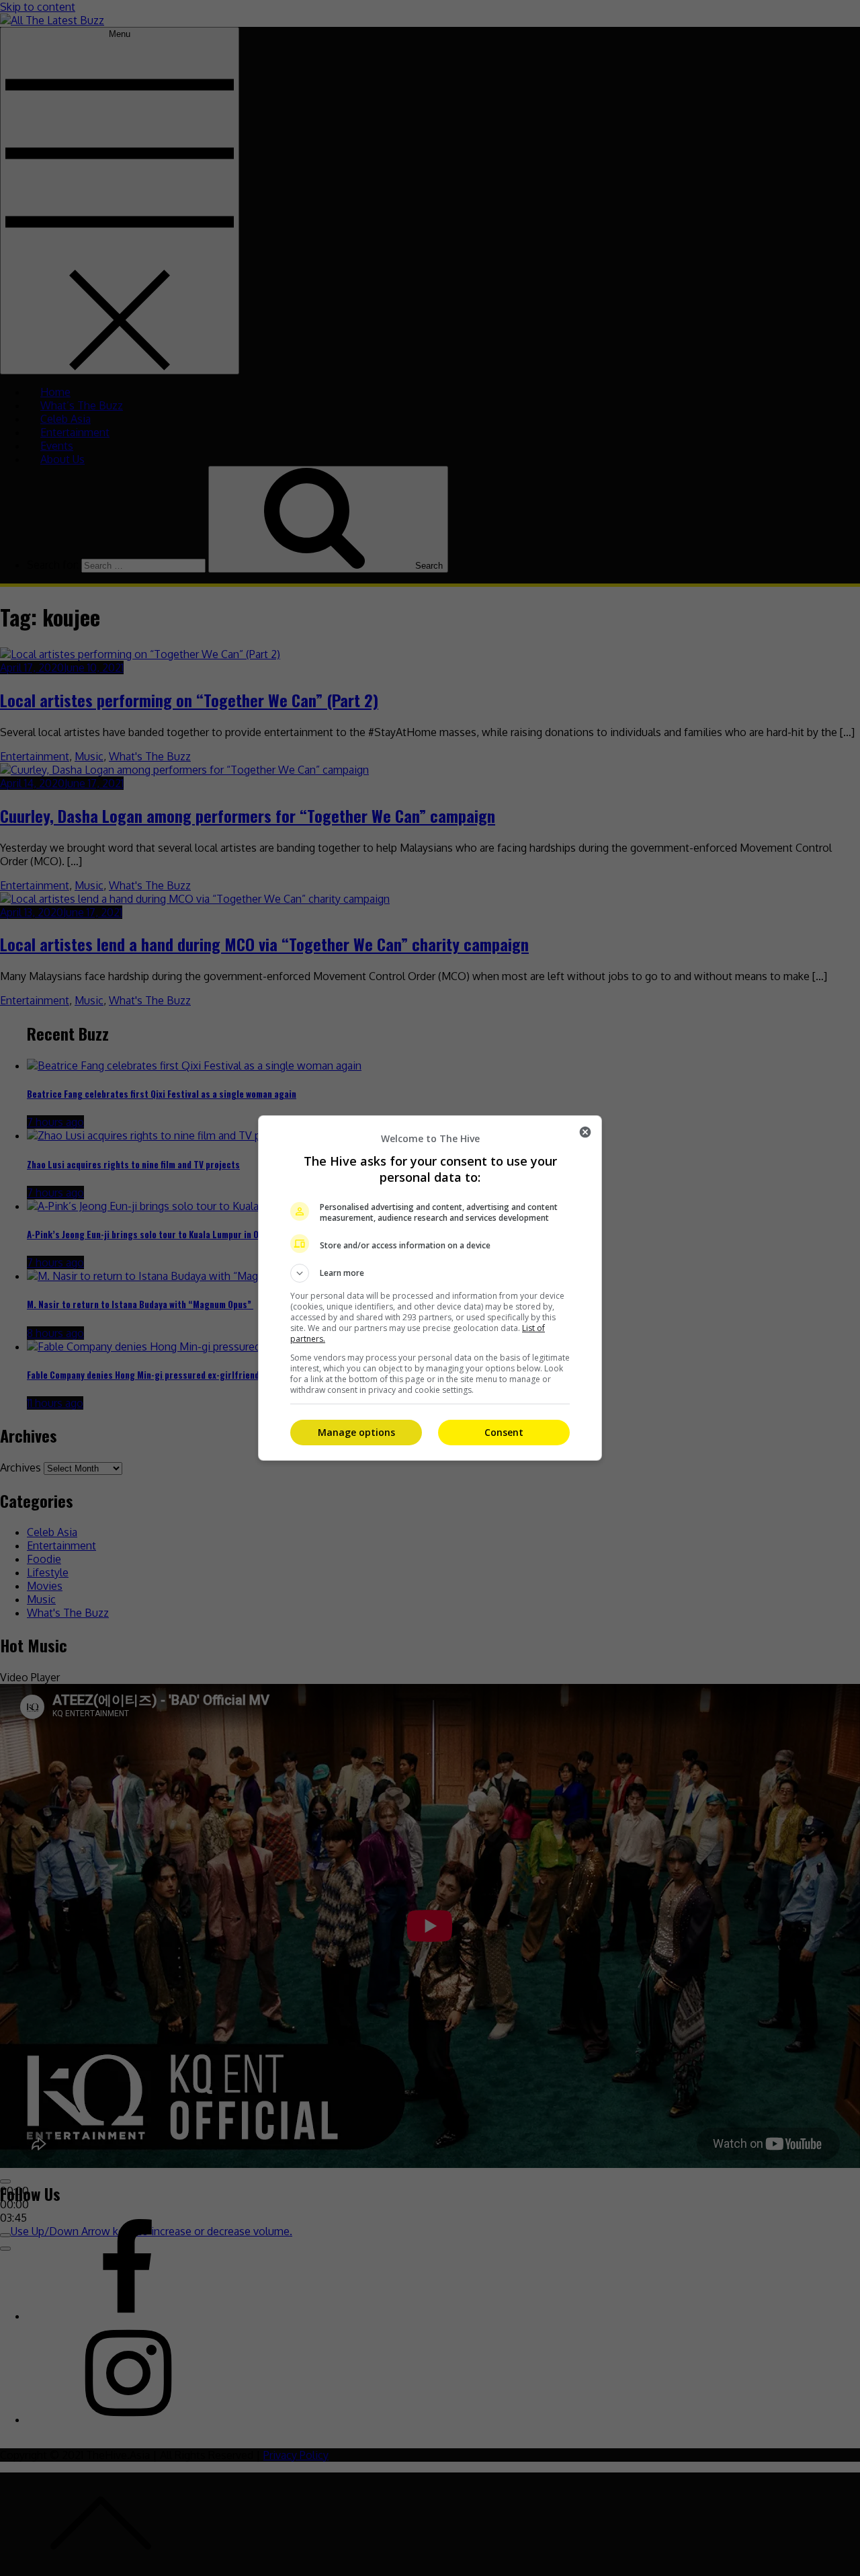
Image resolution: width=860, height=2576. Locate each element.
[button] (430, 1273)
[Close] (585, 1132)
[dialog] (430, 1288)
